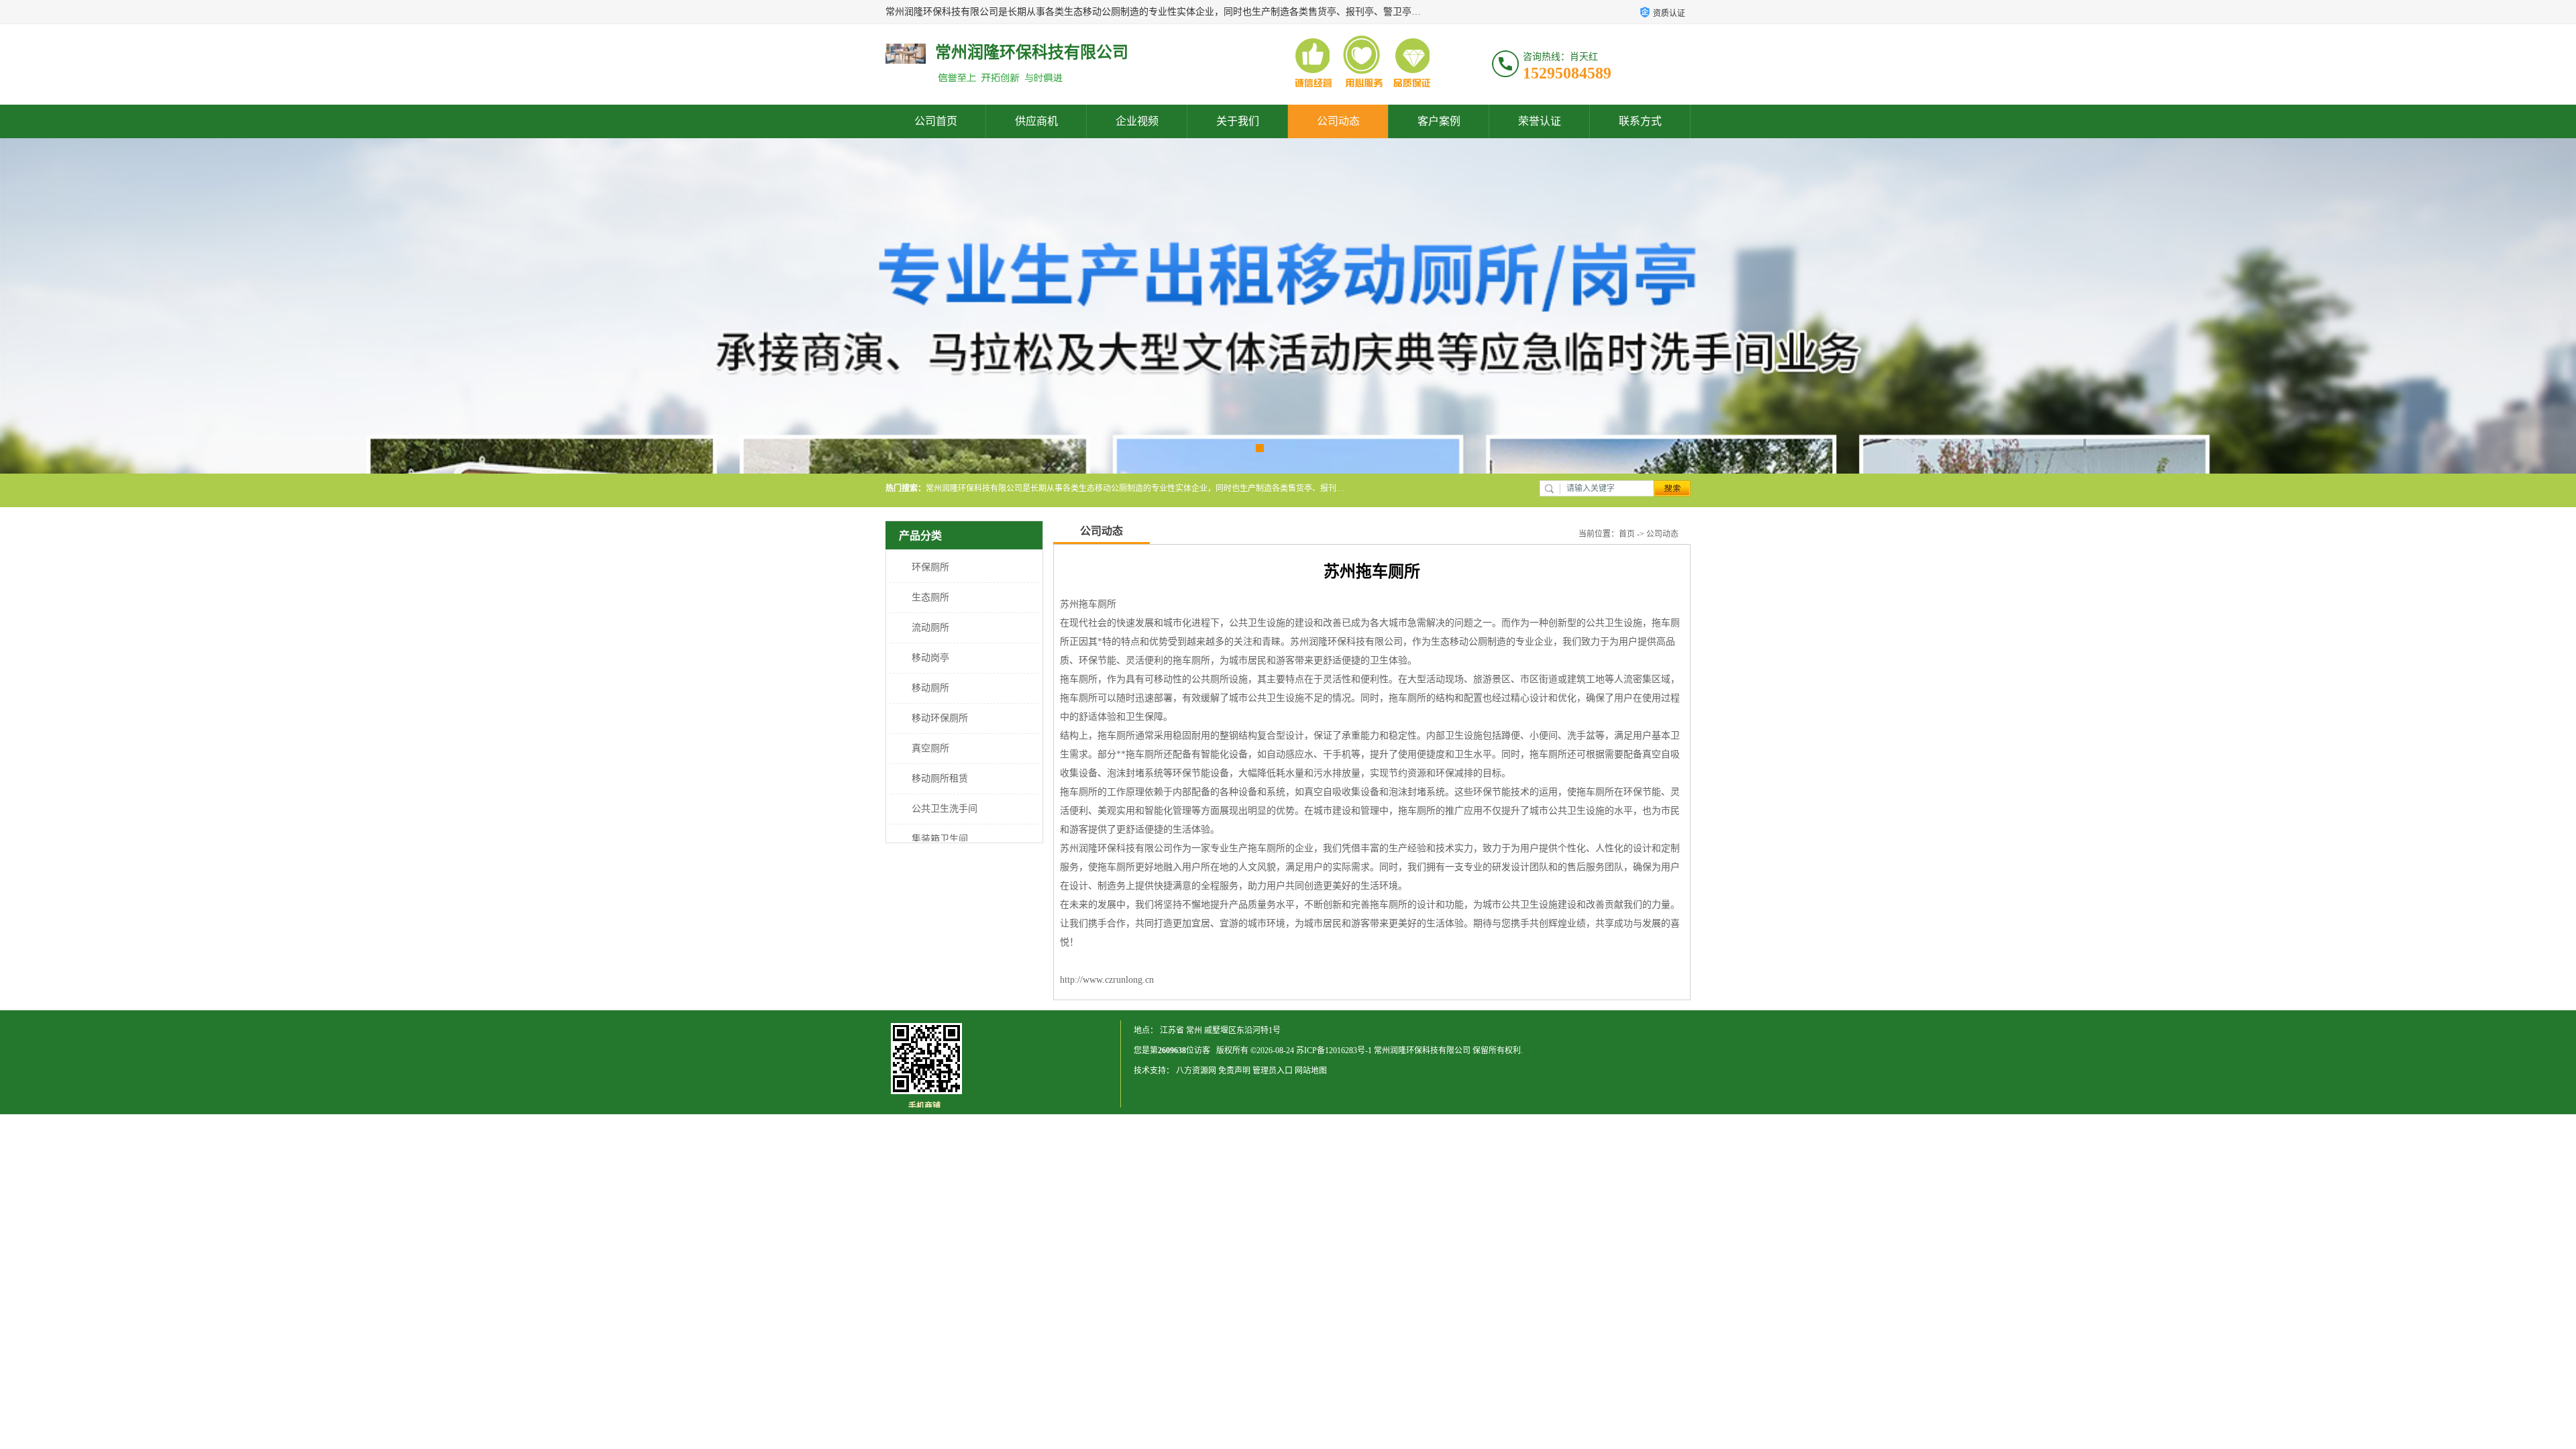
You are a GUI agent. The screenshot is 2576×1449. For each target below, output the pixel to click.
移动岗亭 (930, 658)
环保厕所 (930, 567)
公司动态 (1338, 121)
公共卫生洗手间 (945, 809)
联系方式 (1640, 121)
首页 (1627, 534)
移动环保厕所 (940, 718)
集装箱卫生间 (940, 839)
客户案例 (1439, 121)
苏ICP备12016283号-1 (1334, 1051)
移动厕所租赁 (940, 779)
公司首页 (936, 121)
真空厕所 (930, 748)
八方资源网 (1196, 1071)
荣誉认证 (1540, 121)
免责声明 (1234, 1071)
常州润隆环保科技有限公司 (1422, 1051)
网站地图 (1311, 1071)
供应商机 (1036, 121)
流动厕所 (930, 628)
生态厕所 (930, 597)
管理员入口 (1273, 1071)
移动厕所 (930, 688)
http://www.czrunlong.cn (1107, 980)
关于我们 (1238, 121)
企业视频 (1137, 121)
